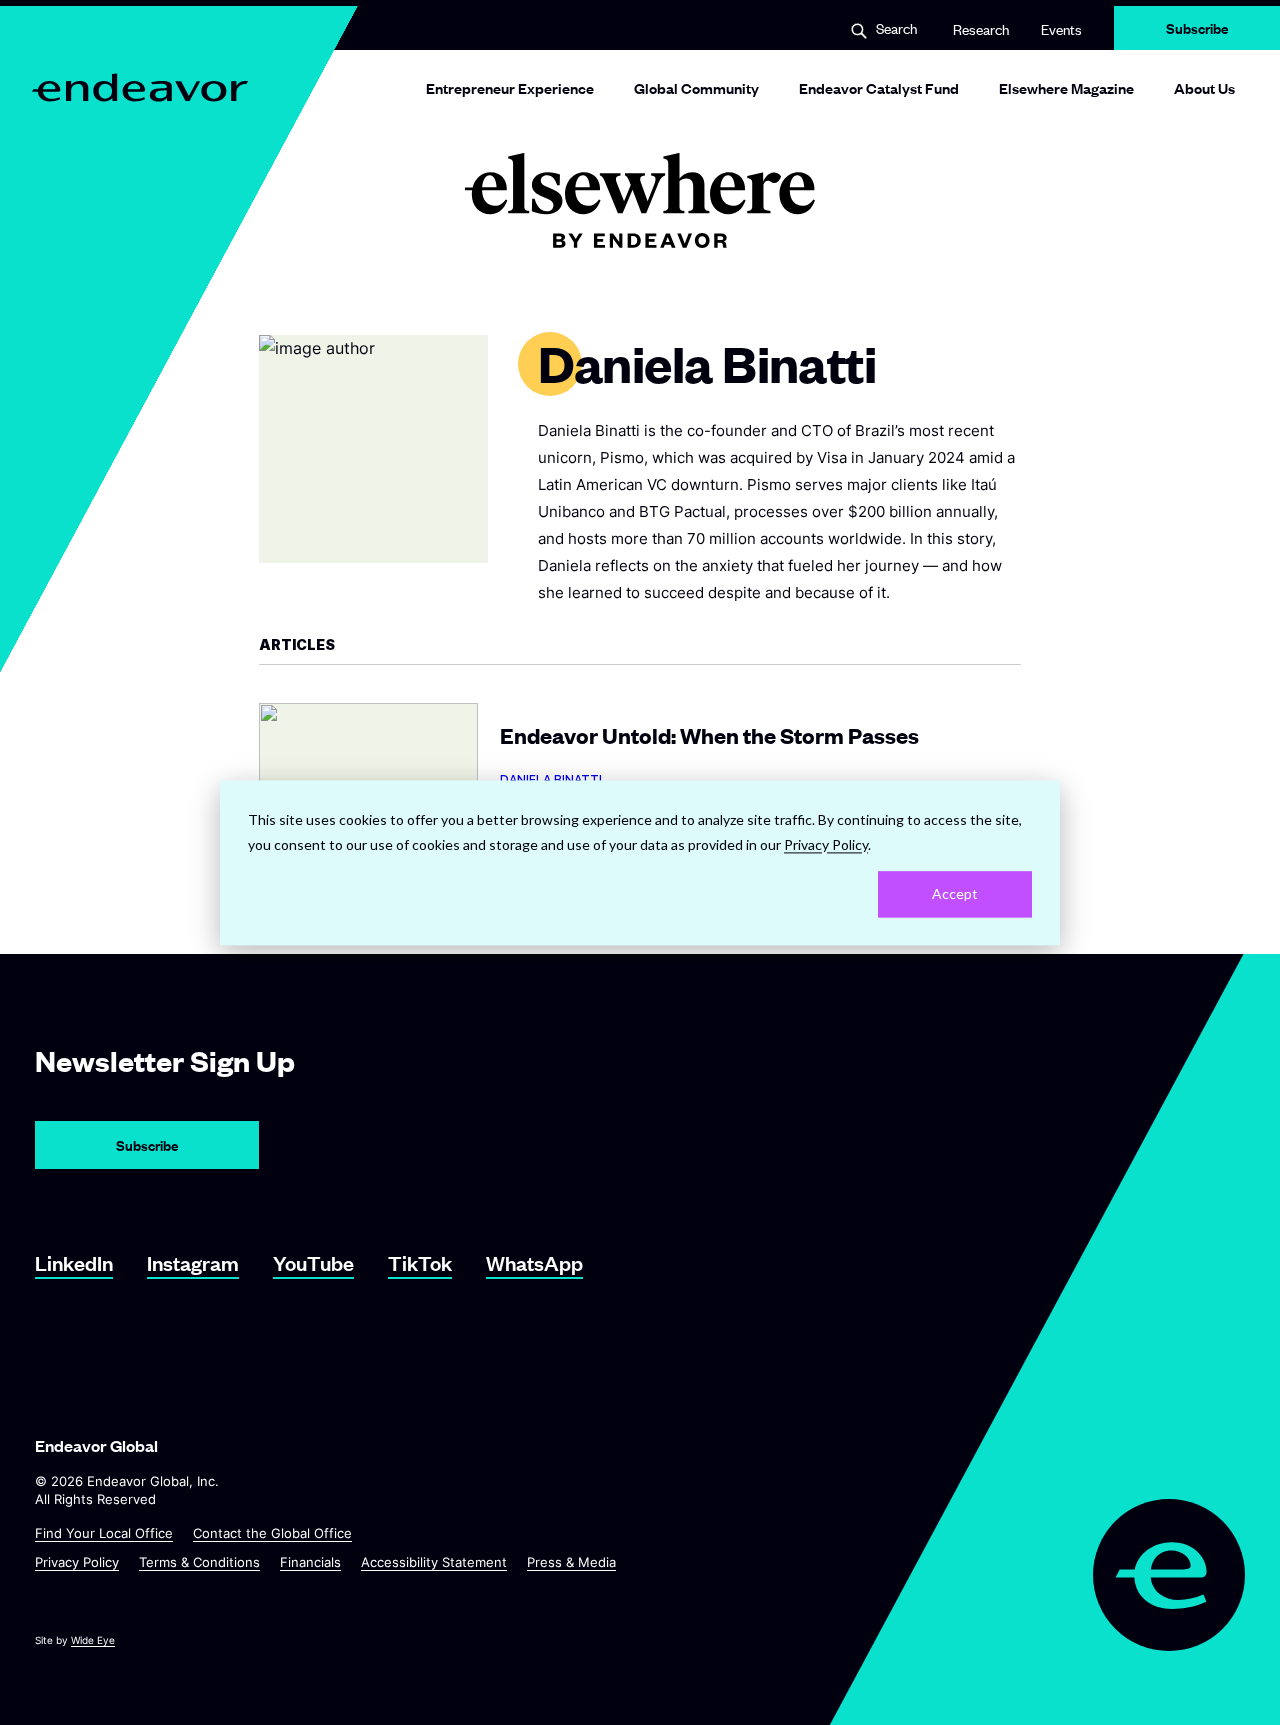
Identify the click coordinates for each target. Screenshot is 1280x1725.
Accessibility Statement (434, 1562)
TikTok (420, 1262)
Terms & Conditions (199, 1562)
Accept (955, 893)
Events (1061, 28)
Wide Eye (93, 1640)
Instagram (193, 1262)
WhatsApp (534, 1262)
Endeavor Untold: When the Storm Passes (640, 764)
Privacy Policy (77, 1562)
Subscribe (1197, 27)
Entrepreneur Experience (510, 87)
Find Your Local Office (104, 1533)
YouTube (313, 1262)
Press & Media (571, 1562)
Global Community (696, 87)
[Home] (141, 87)
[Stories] (640, 200)
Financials (310, 1562)
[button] (884, 29)
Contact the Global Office (272, 1533)
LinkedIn (74, 1262)
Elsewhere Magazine (1066, 87)
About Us (1204, 87)
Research (981, 28)
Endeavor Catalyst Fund (879, 87)
